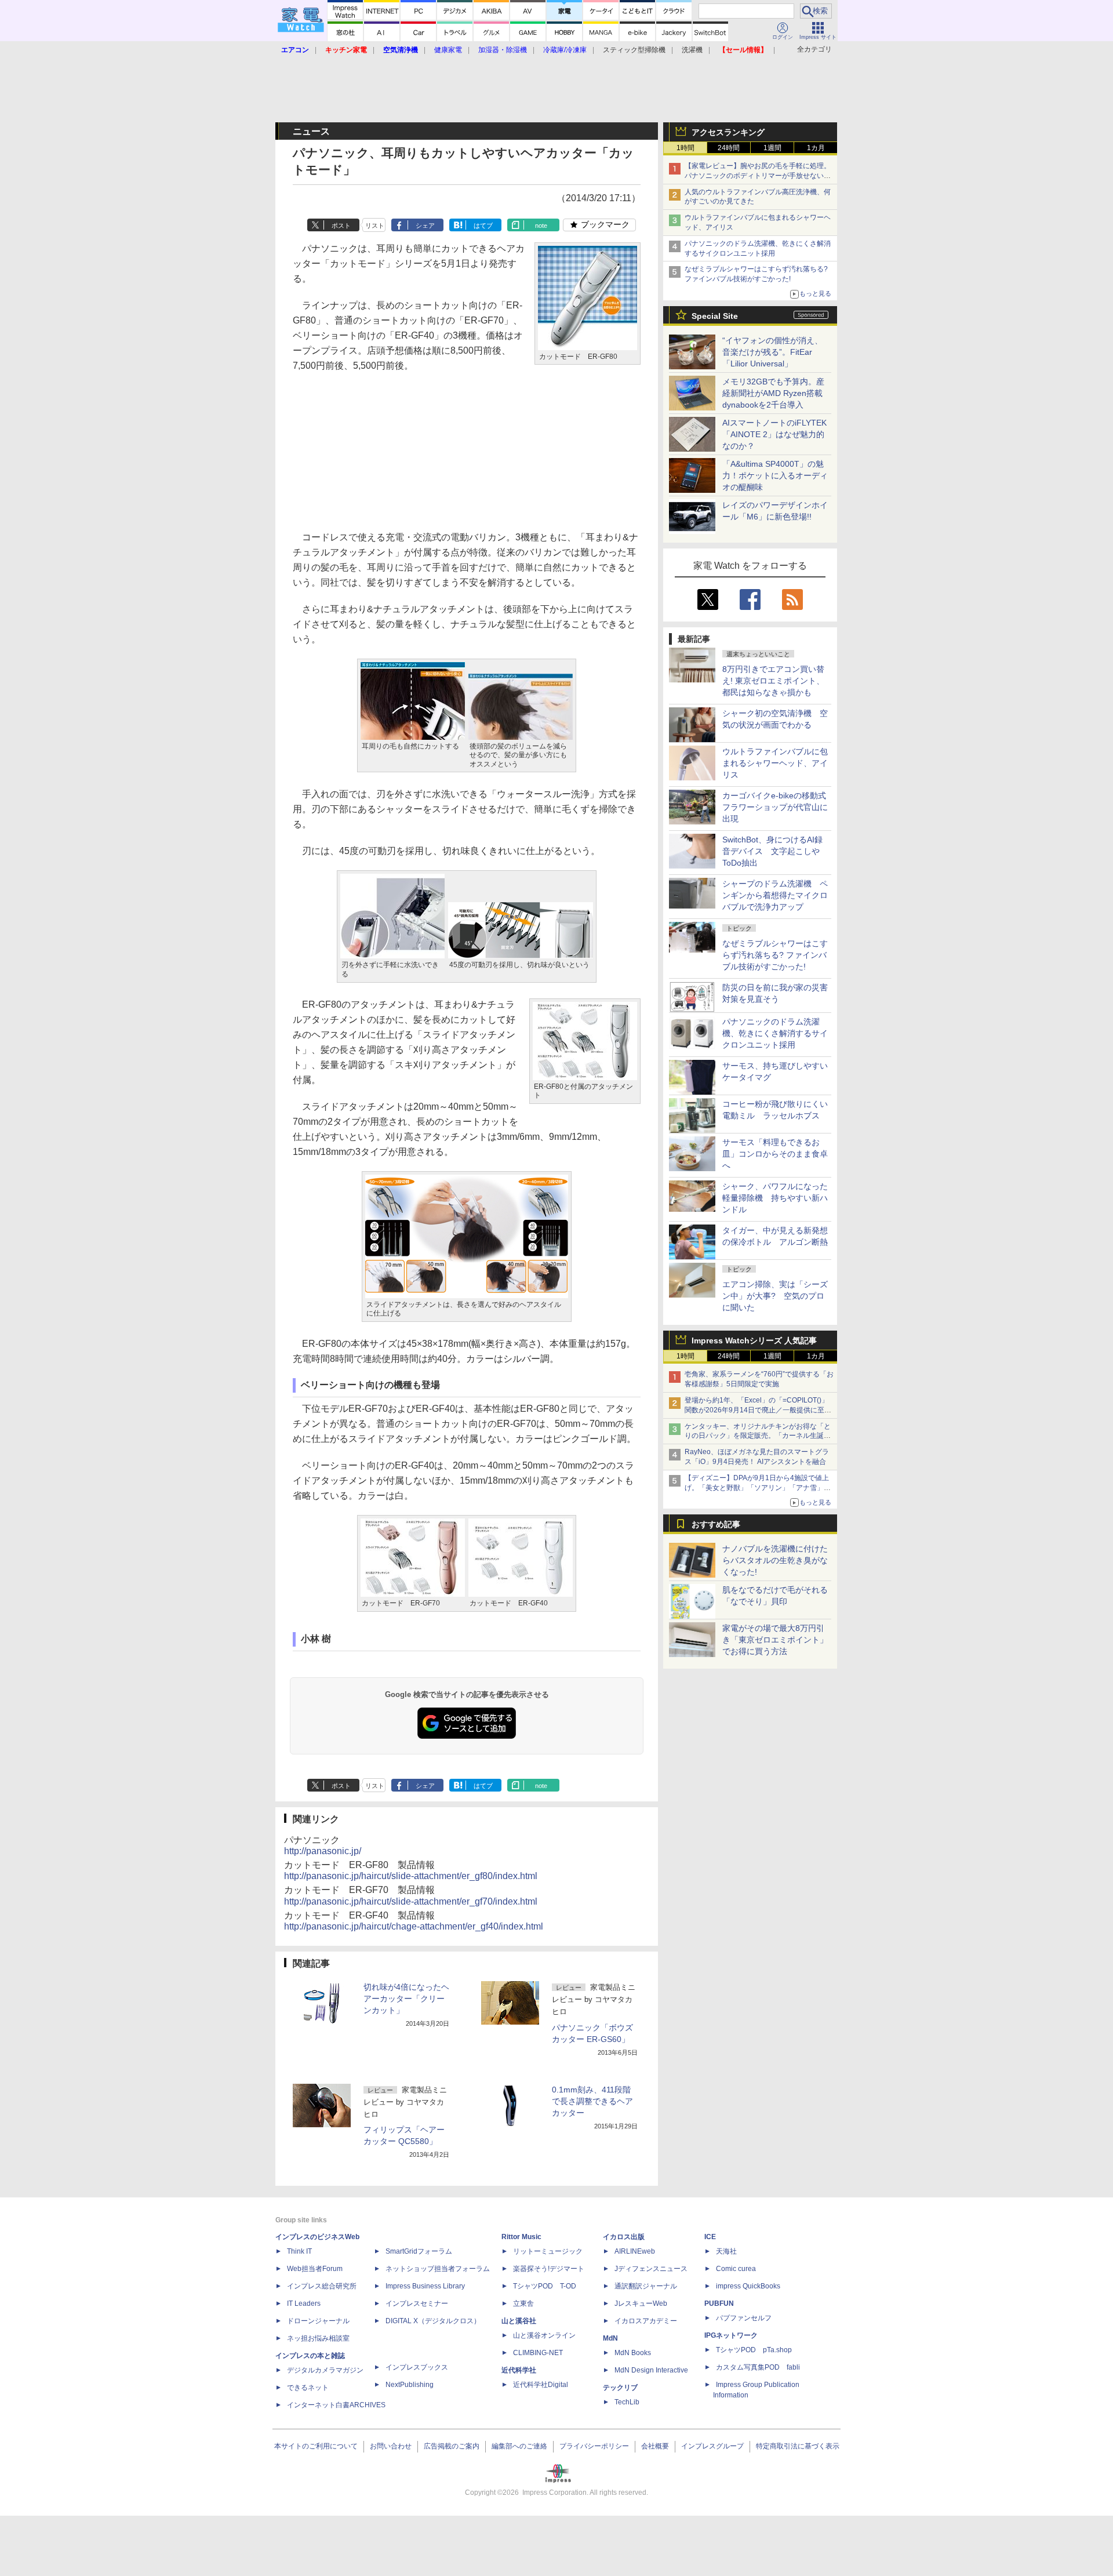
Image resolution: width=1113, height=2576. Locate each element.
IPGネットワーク (731, 2335)
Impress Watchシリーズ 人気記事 (754, 1340)
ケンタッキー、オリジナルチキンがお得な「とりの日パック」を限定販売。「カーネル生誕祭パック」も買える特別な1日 (758, 1436)
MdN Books (633, 2353)
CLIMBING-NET (538, 2353)
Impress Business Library (425, 2286)
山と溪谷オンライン (544, 2335)
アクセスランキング (728, 132)
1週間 (772, 148)
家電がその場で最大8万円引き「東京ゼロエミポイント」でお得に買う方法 (775, 1640)
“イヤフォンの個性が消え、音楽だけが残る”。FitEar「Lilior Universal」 (772, 352)
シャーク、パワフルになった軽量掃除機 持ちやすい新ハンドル (775, 1198)
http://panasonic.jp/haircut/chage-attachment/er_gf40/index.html (414, 1926)
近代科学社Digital (541, 2385)
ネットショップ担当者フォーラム (438, 2269)
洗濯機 (692, 50)
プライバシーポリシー (594, 2446)
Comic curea (736, 2269)
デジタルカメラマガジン (325, 2370)
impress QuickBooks (748, 2286)
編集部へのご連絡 (519, 2446)
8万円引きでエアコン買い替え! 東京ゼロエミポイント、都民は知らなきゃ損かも (773, 681)
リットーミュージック (548, 2251)
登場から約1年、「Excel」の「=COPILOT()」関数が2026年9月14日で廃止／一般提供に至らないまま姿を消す (758, 1410)
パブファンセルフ (744, 2318)
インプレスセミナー (417, 2303)
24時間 (729, 148)
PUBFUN (719, 2303)
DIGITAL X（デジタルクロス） (433, 2321)
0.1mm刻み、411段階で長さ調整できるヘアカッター (592, 2101)
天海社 (726, 2251)
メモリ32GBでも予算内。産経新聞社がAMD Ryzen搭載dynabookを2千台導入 (773, 393)
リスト (375, 226)
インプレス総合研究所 (322, 2286)
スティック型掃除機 (634, 50)
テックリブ (620, 2388)
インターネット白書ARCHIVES (336, 2405)
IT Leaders (304, 2303)
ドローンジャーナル (318, 2321)
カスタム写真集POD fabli (758, 2367)
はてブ (483, 226)
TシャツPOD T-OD (545, 2286)
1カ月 (816, 148)
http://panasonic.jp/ (323, 1851)
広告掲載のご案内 (452, 2446)
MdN (610, 2338)
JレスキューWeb (641, 2303)
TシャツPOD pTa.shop (754, 2350)
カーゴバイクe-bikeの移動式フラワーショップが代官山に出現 (775, 807)
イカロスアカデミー (646, 2321)
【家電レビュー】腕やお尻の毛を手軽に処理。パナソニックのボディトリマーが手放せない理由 (758, 176)
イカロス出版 (624, 2237)
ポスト (341, 226)
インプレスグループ (712, 2446)
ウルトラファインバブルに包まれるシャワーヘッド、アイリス (775, 763)
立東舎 (523, 2303)
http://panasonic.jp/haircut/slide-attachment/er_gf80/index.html (411, 1876)
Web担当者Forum (315, 2269)
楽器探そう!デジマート (549, 2269)
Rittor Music (521, 2237)
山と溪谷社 (519, 2321)
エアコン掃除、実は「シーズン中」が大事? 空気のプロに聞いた (775, 1296)
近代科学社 (519, 2370)
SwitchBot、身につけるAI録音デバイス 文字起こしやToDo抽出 (772, 851)
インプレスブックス (417, 2367)
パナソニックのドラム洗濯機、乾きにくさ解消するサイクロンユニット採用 (775, 1033)
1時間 (685, 148)
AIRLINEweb (635, 2251)
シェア (425, 226)
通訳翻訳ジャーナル (646, 2286)
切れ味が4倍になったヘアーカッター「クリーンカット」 (406, 1999)
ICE (710, 2237)
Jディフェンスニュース (651, 2269)
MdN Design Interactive (651, 2370)
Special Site (715, 316)
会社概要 (655, 2446)
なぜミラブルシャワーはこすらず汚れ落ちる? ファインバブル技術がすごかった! (775, 955)
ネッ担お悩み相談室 (318, 2338)
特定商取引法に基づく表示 (798, 2446)
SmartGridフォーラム (419, 2251)
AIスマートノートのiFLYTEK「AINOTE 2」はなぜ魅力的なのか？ (774, 434)
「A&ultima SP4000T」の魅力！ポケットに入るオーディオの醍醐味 (775, 475)
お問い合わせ (391, 2446)
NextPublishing (410, 2385)
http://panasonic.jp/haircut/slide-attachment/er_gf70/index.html (411, 1901)
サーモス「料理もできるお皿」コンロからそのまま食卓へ (775, 1154)
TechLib (627, 2402)
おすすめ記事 (716, 1524)
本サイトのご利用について (316, 2446)
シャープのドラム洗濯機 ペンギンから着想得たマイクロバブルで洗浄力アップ (775, 895)
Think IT (299, 2251)
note (541, 226)
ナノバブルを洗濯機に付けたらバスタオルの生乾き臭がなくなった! (775, 1560)
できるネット (308, 2388)
